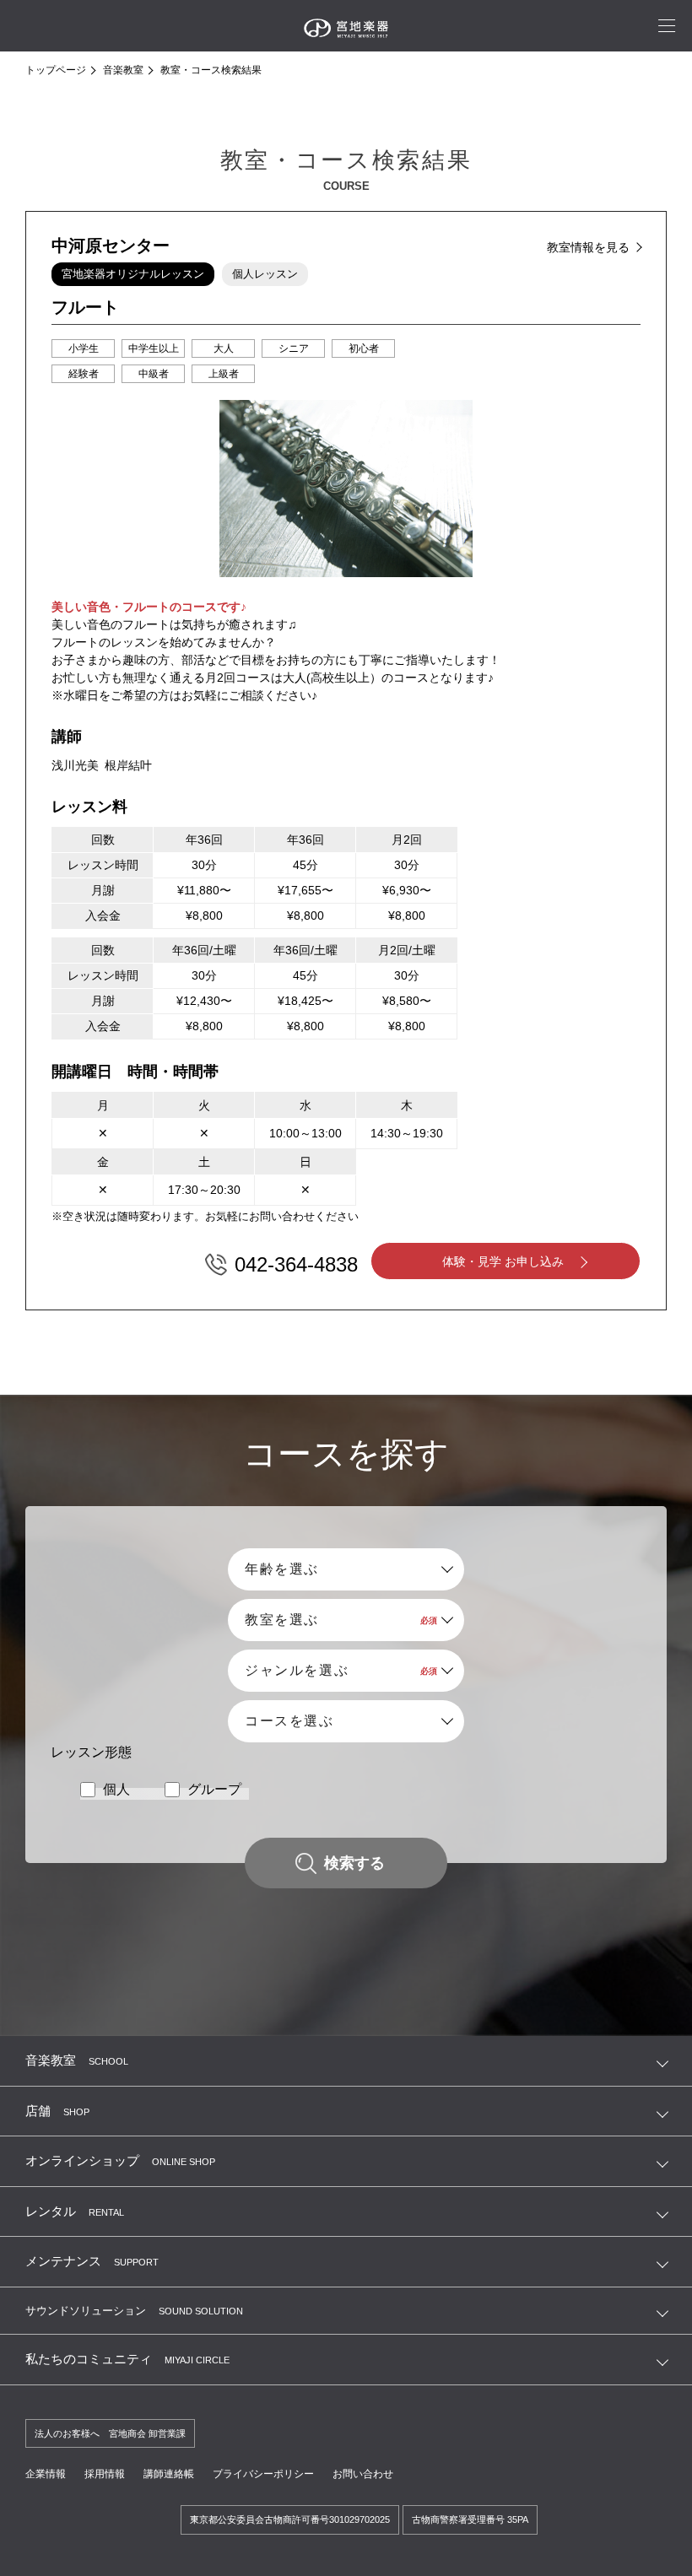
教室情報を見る (588, 247)
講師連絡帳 (169, 2474)
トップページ (56, 70)
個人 (116, 1789)
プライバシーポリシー (263, 2474)
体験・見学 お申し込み (503, 1261)
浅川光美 (75, 765)
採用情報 (105, 2474)
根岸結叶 (128, 765)
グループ (214, 1789)
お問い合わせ (363, 2474)
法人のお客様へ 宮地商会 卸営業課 (110, 2433)
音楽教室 (123, 70)
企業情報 (46, 2474)
